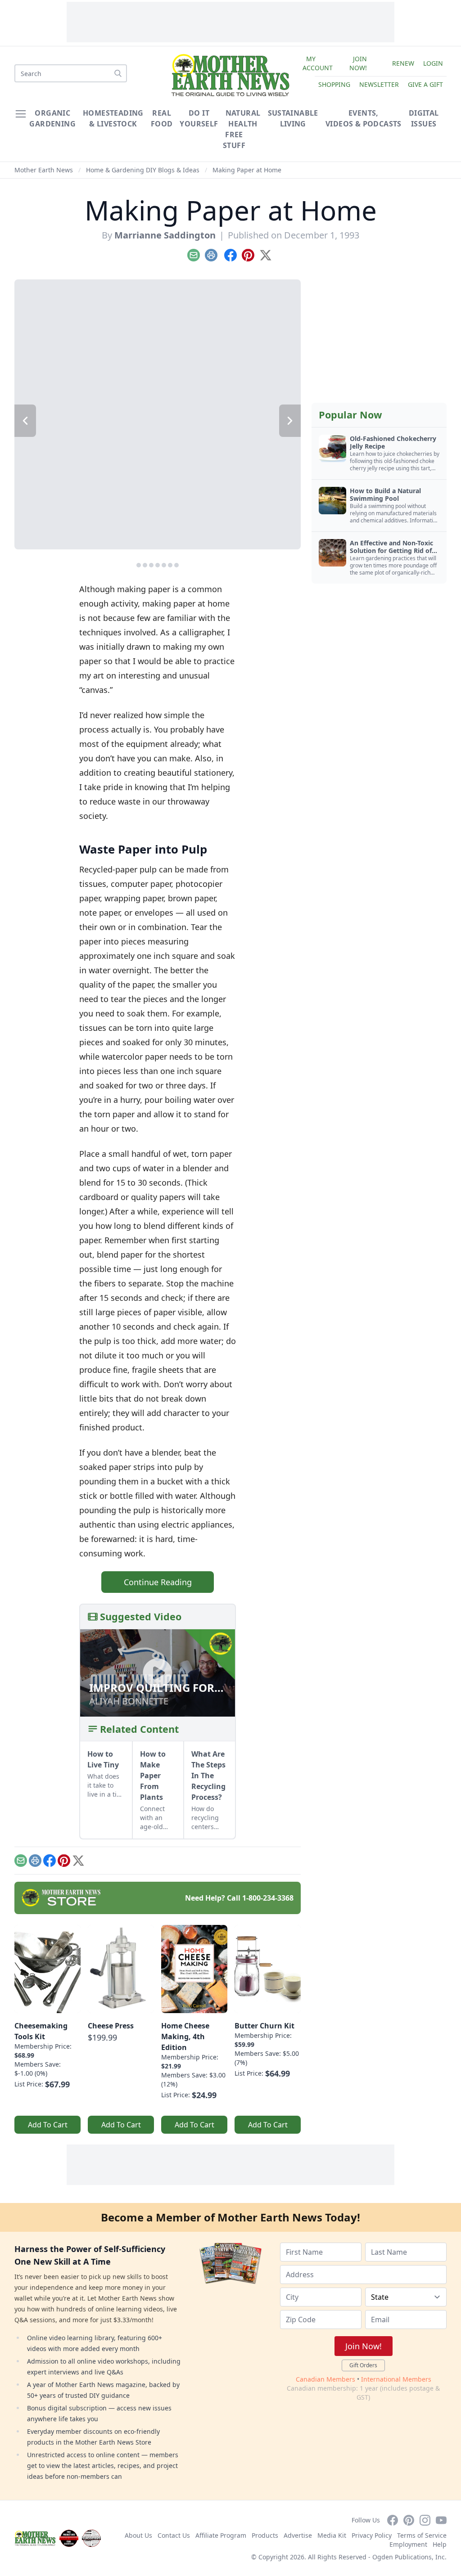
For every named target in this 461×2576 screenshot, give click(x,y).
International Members (396, 2379)
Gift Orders (363, 2365)
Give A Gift (425, 84)
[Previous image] (25, 421)
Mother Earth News (44, 170)
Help (440, 2544)
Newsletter (379, 84)
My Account (318, 63)
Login (433, 63)
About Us (138, 2535)
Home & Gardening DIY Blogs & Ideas (143, 170)
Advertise (298, 2535)
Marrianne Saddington (165, 235)
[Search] (118, 73)
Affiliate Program (221, 2535)
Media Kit (332, 2535)
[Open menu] (21, 114)
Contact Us (174, 2535)
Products (265, 2535)
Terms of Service (422, 2535)
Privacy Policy (372, 2535)
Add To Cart (48, 2125)
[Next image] (290, 421)
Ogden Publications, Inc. (409, 2557)
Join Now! (358, 63)
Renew (403, 63)
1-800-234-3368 (268, 1898)
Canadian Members (325, 2379)
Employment (408, 2544)
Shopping (334, 84)
